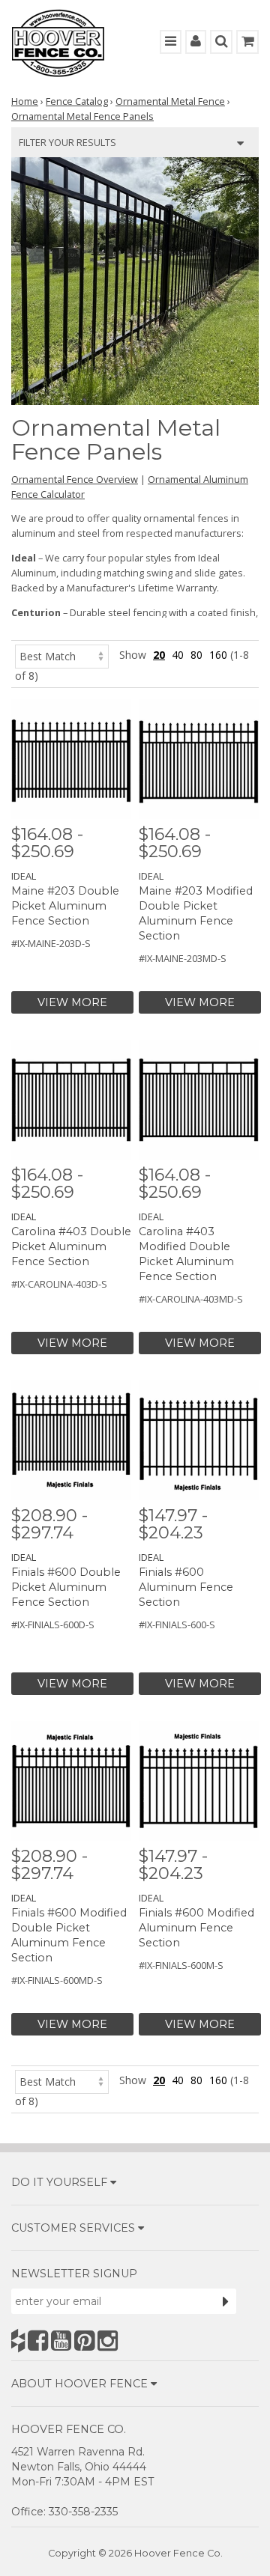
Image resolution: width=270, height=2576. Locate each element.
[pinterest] (84, 2341)
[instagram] (108, 2341)
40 (178, 655)
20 (159, 655)
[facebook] (38, 2341)
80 (196, 655)
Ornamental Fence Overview (75, 479)
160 (218, 655)
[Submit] (226, 2301)
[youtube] (61, 2341)
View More (72, 1002)
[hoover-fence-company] (18, 2341)
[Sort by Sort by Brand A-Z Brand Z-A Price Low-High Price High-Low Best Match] (62, 655)
